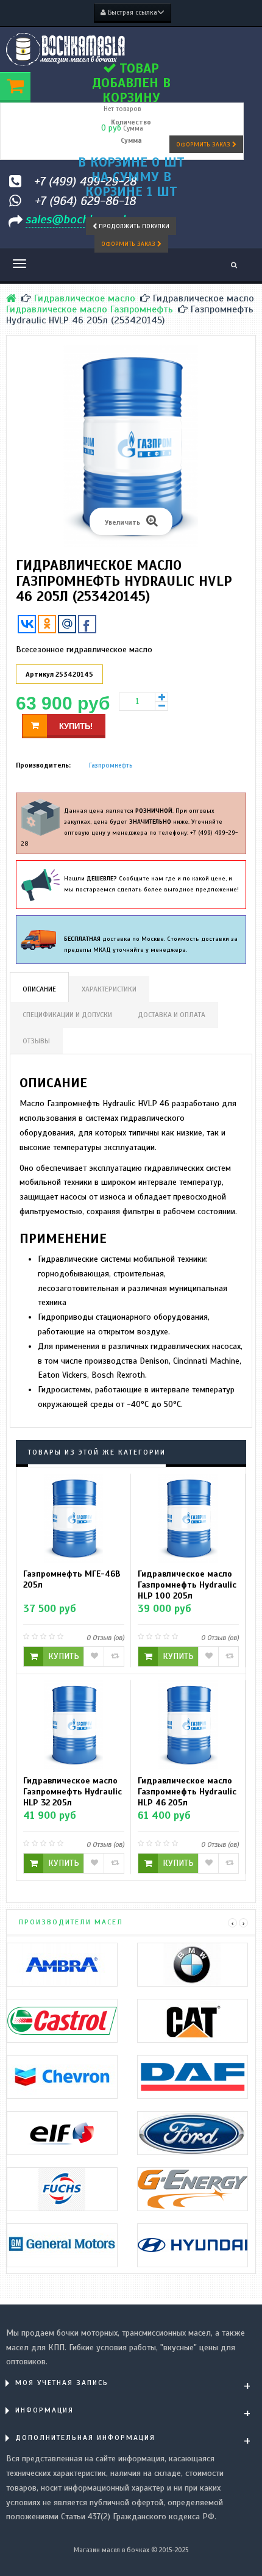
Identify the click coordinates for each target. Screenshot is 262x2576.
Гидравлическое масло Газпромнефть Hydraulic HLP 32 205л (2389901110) (73, 1791)
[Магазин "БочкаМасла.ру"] (65, 49)
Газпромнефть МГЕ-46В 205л (72, 1579)
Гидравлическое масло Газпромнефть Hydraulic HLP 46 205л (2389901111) (187, 1791)
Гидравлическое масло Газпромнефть (90, 309)
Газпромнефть (111, 765)
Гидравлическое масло (85, 298)
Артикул (40, 674)
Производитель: (43, 765)
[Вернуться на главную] (11, 298)
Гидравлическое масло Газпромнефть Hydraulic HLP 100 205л (187, 1585)
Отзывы (36, 1041)
